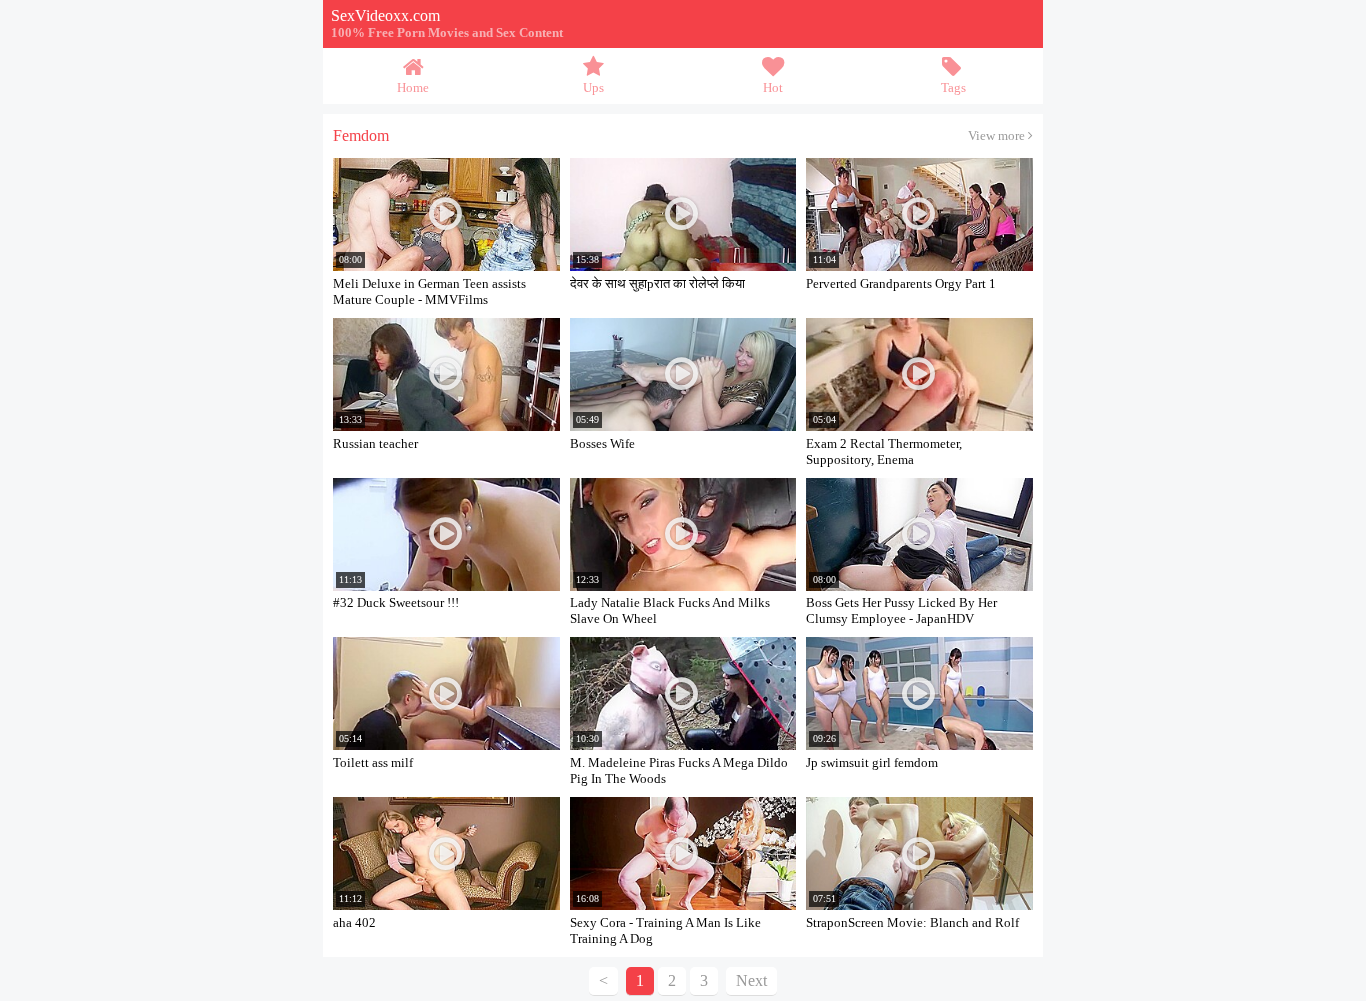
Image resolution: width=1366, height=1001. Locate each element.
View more (998, 136)
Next (751, 980)
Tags (953, 88)
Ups (593, 88)
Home (413, 88)
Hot (773, 88)
